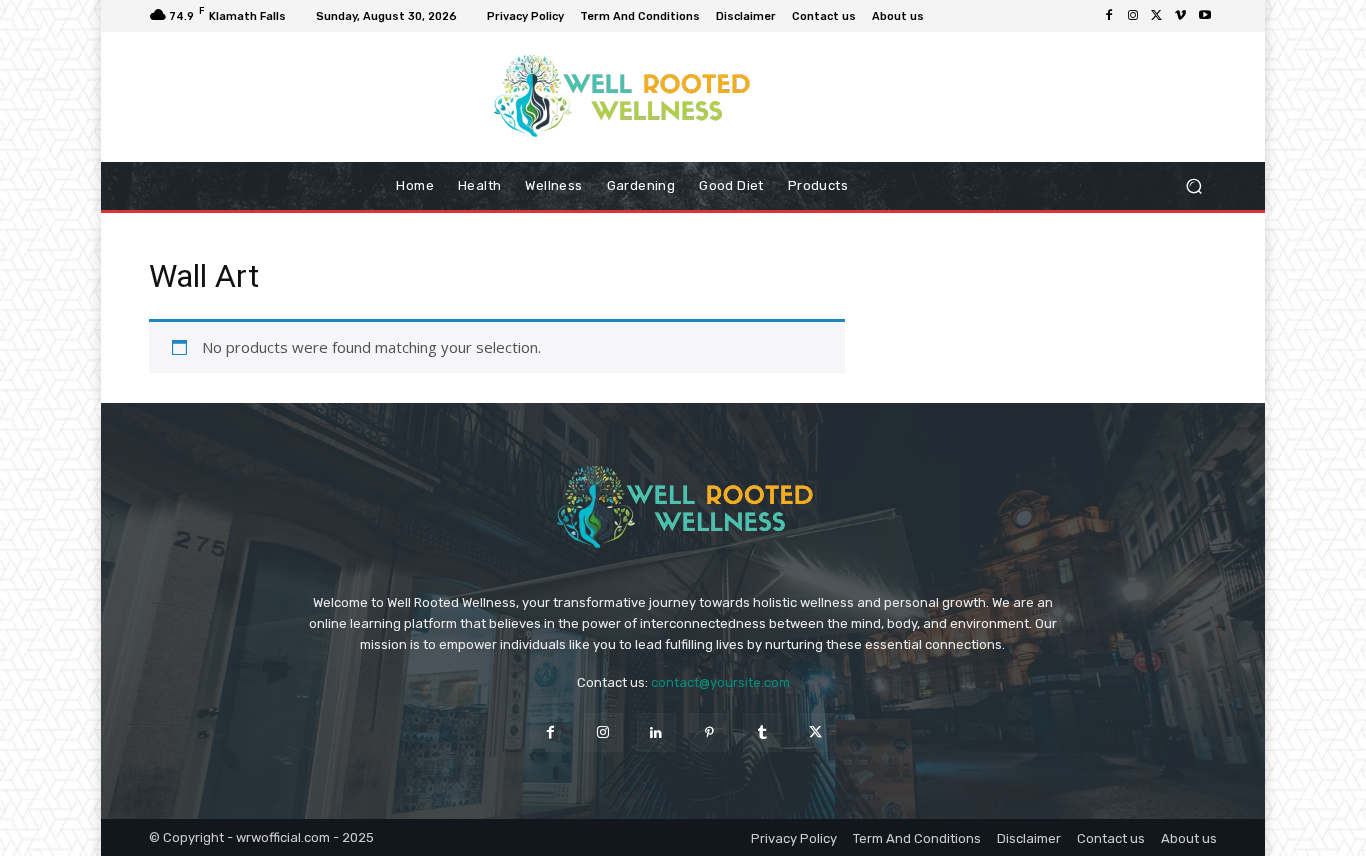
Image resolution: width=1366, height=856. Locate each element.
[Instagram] (1133, 16)
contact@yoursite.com (720, 682)
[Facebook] (1109, 16)
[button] (1193, 186)
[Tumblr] (762, 732)
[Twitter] (1157, 16)
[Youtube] (1205, 16)
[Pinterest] (709, 732)
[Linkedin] (656, 732)
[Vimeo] (1181, 16)
